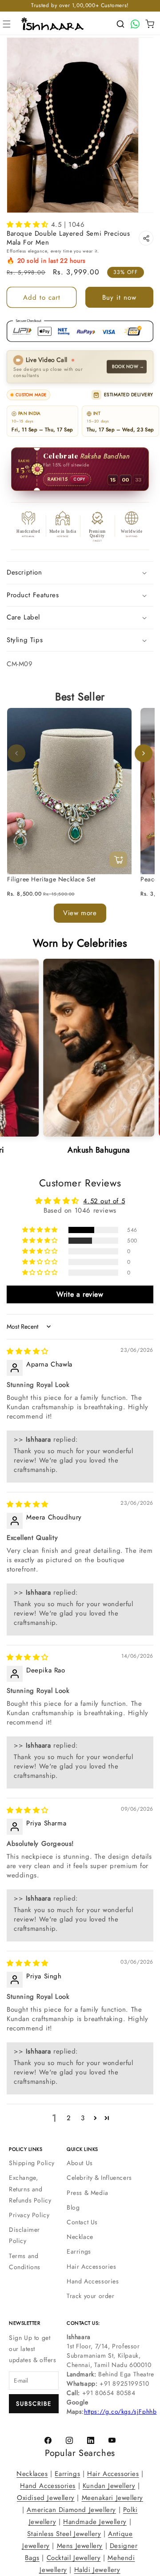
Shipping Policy (32, 2163)
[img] (28, 1352)
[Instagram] (69, 2440)
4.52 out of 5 (104, 1201)
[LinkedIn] (91, 2440)
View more (80, 913)
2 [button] (69, 2118)
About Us (80, 2163)
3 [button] (83, 2118)
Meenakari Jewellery (112, 2498)
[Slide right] (144, 754)
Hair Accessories (92, 2267)
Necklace (80, 2237)
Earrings (79, 2251)
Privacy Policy (29, 2215)
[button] (7, 24)
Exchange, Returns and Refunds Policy (30, 2189)
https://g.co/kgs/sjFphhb (120, 2411)
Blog (73, 2207)
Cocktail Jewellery (74, 2558)
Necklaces (32, 2474)
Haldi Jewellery (97, 2570)
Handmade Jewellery (95, 2522)
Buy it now (119, 297)
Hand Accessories (93, 2281)
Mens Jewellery (80, 2546)
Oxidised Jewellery (46, 2498)
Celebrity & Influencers (99, 2178)
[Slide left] (16, 754)
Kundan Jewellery (109, 2486)
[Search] (120, 24)
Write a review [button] (80, 1294)
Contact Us (82, 2222)
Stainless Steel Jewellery (64, 2534)
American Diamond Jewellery (71, 2510)
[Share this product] (146, 238)
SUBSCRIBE (34, 2404)
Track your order (91, 2296)
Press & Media (88, 2193)
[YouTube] (112, 2440)
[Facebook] (48, 2440)
